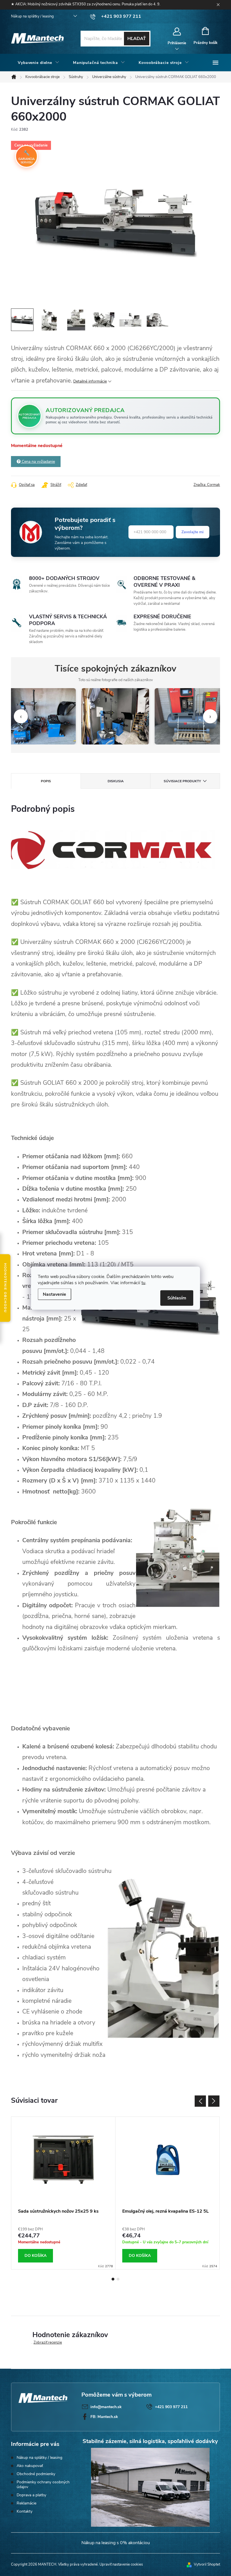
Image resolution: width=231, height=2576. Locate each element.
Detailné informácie (90, 381)
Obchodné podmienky (36, 2474)
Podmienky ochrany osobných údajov (43, 2484)
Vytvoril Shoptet (207, 2564)
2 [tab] (118, 2279)
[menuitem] (39, 63)
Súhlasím (177, 1298)
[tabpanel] (63, 2193)
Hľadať (137, 39)
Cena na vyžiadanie (38, 462)
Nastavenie (55, 1294)
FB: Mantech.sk (104, 2417)
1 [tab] (113, 2279)
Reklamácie (26, 2503)
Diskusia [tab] (116, 781)
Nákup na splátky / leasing (32, 16)
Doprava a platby (31, 2495)
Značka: (207, 485)
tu (143, 1283)
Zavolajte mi (193, 532)
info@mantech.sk (106, 2407)
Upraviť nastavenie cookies (121, 2564)
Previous (200, 2101)
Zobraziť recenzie (48, 2342)
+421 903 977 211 (171, 2407)
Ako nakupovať (30, 2466)
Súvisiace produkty (182, 781)
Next (214, 2101)
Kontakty (25, 2511)
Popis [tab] (46, 781)
